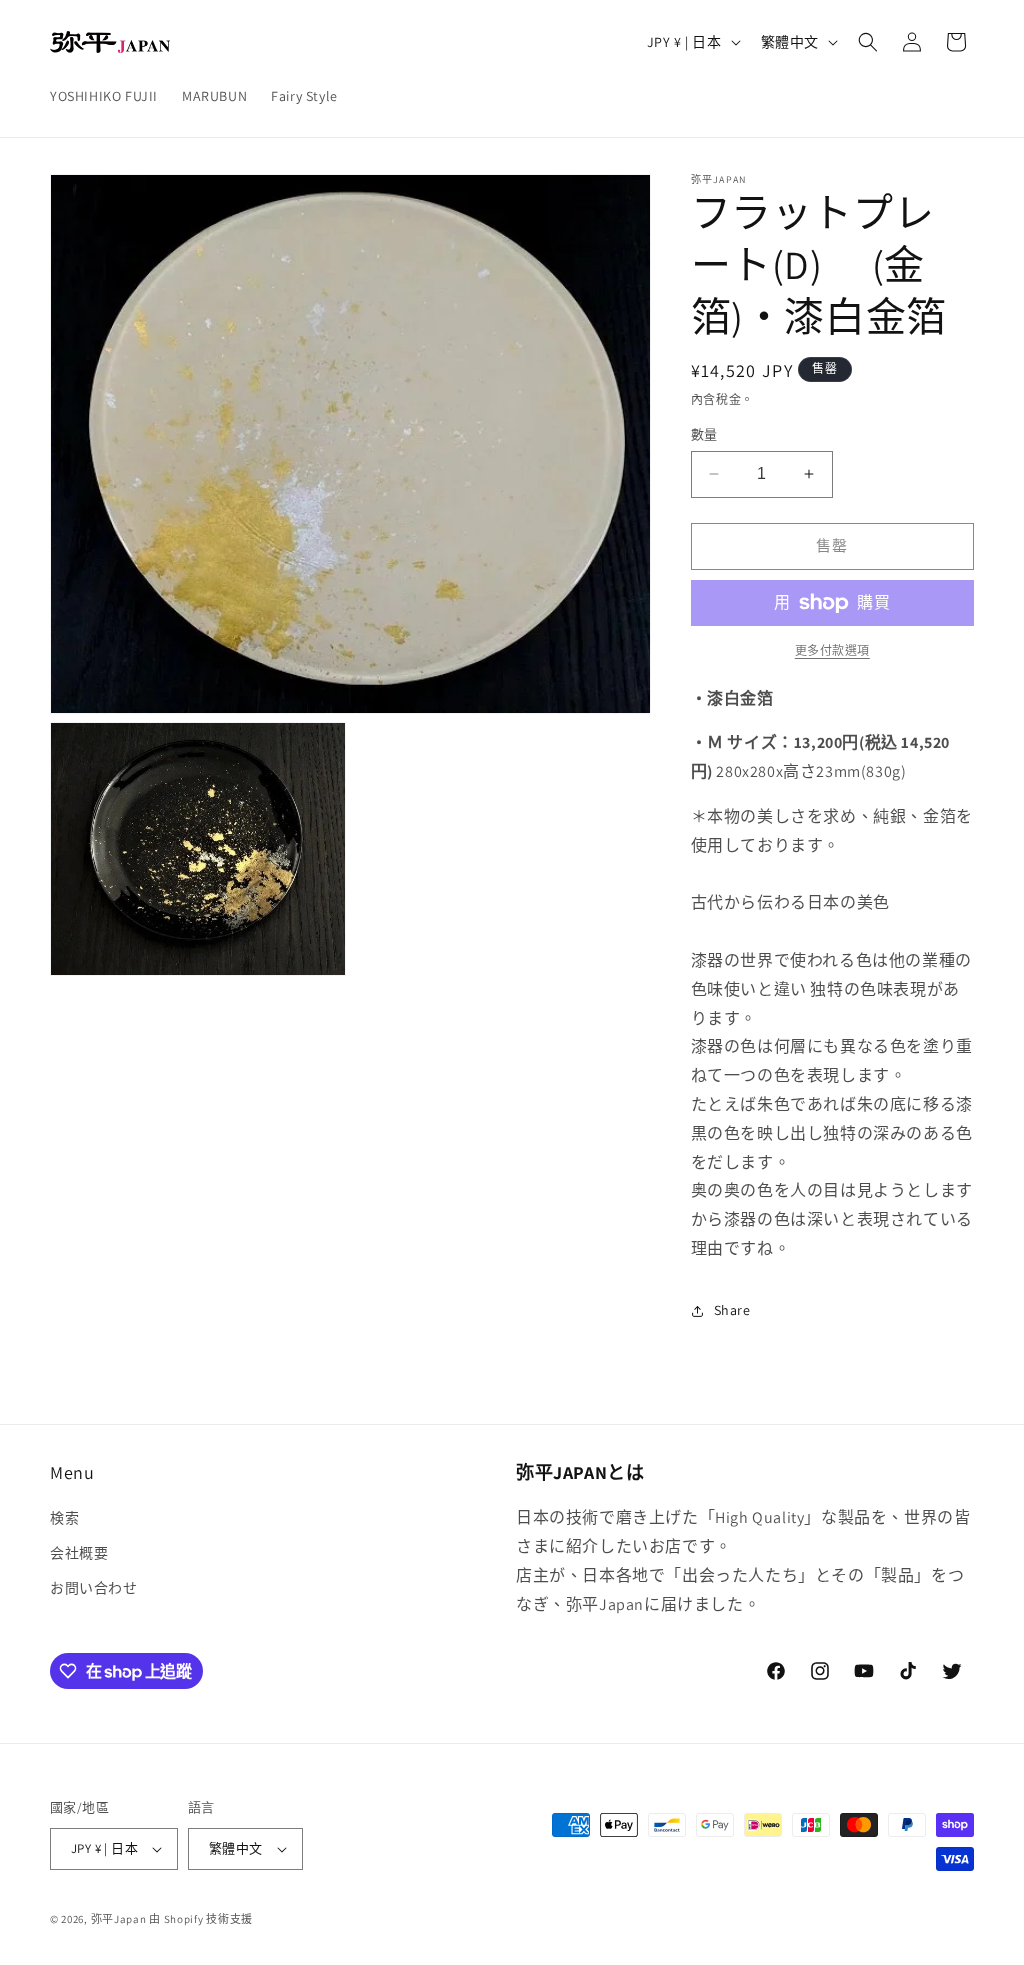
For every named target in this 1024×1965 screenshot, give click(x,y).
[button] (868, 42)
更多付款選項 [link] (832, 650)
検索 (64, 1518)
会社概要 (79, 1553)
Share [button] (732, 1310)
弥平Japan (119, 1919)
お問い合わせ (94, 1588)
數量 (704, 434)
